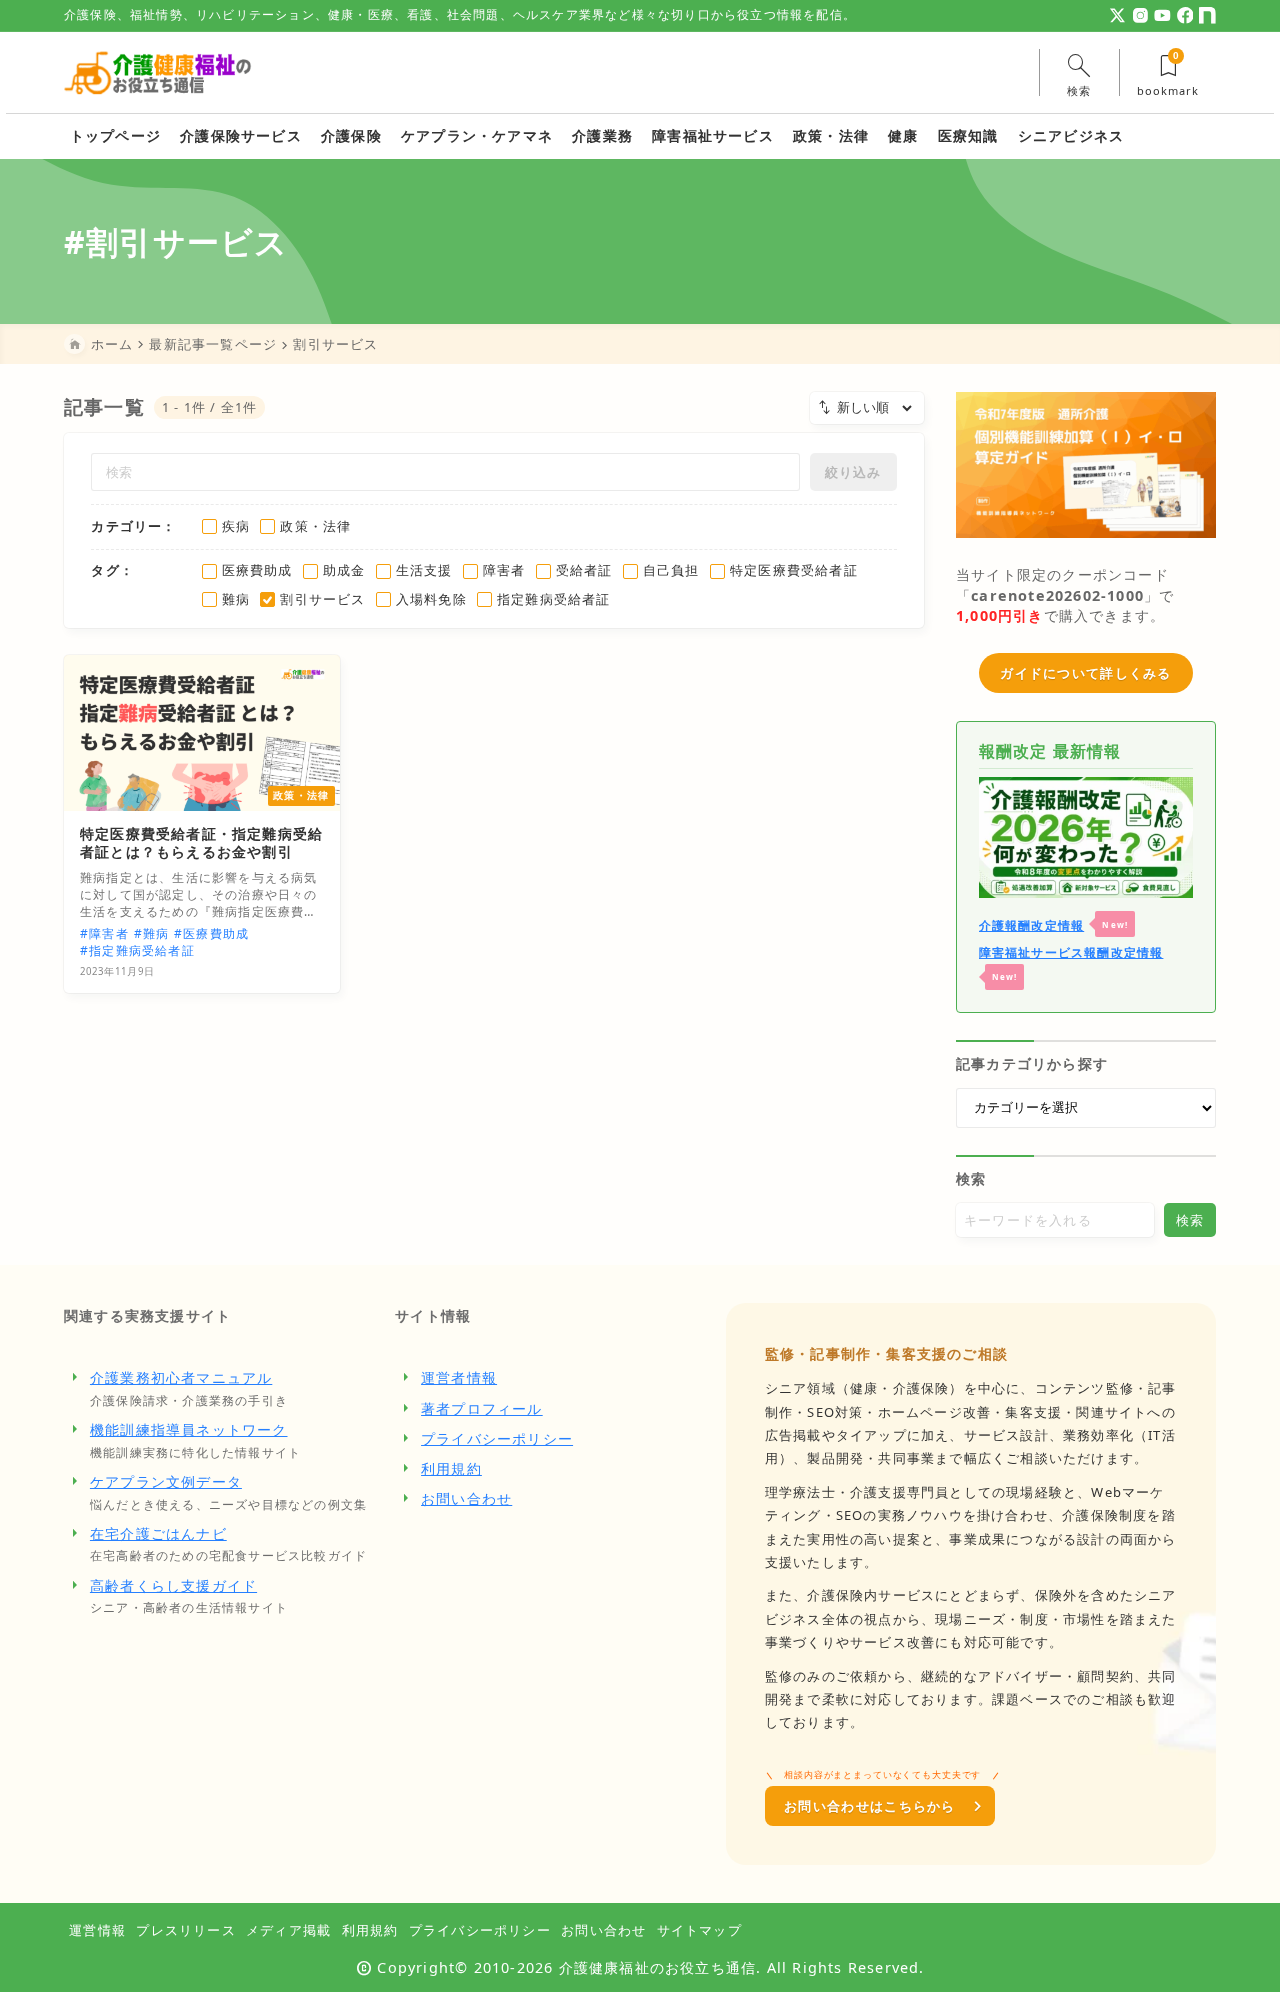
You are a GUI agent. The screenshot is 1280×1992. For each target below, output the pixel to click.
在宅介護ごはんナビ (158, 1533)
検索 (971, 1178)
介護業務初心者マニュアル (181, 1377)
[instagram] (1140, 15)
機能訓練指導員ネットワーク (189, 1429)
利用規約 (451, 1468)
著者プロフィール (482, 1408)
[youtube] (1162, 15)
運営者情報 (459, 1377)
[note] (1207, 15)
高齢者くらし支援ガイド (173, 1585)
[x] (1117, 15)
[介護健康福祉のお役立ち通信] (158, 72)
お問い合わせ (466, 1498)
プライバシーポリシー (497, 1438)
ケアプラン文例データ (166, 1481)
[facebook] (1185, 15)
